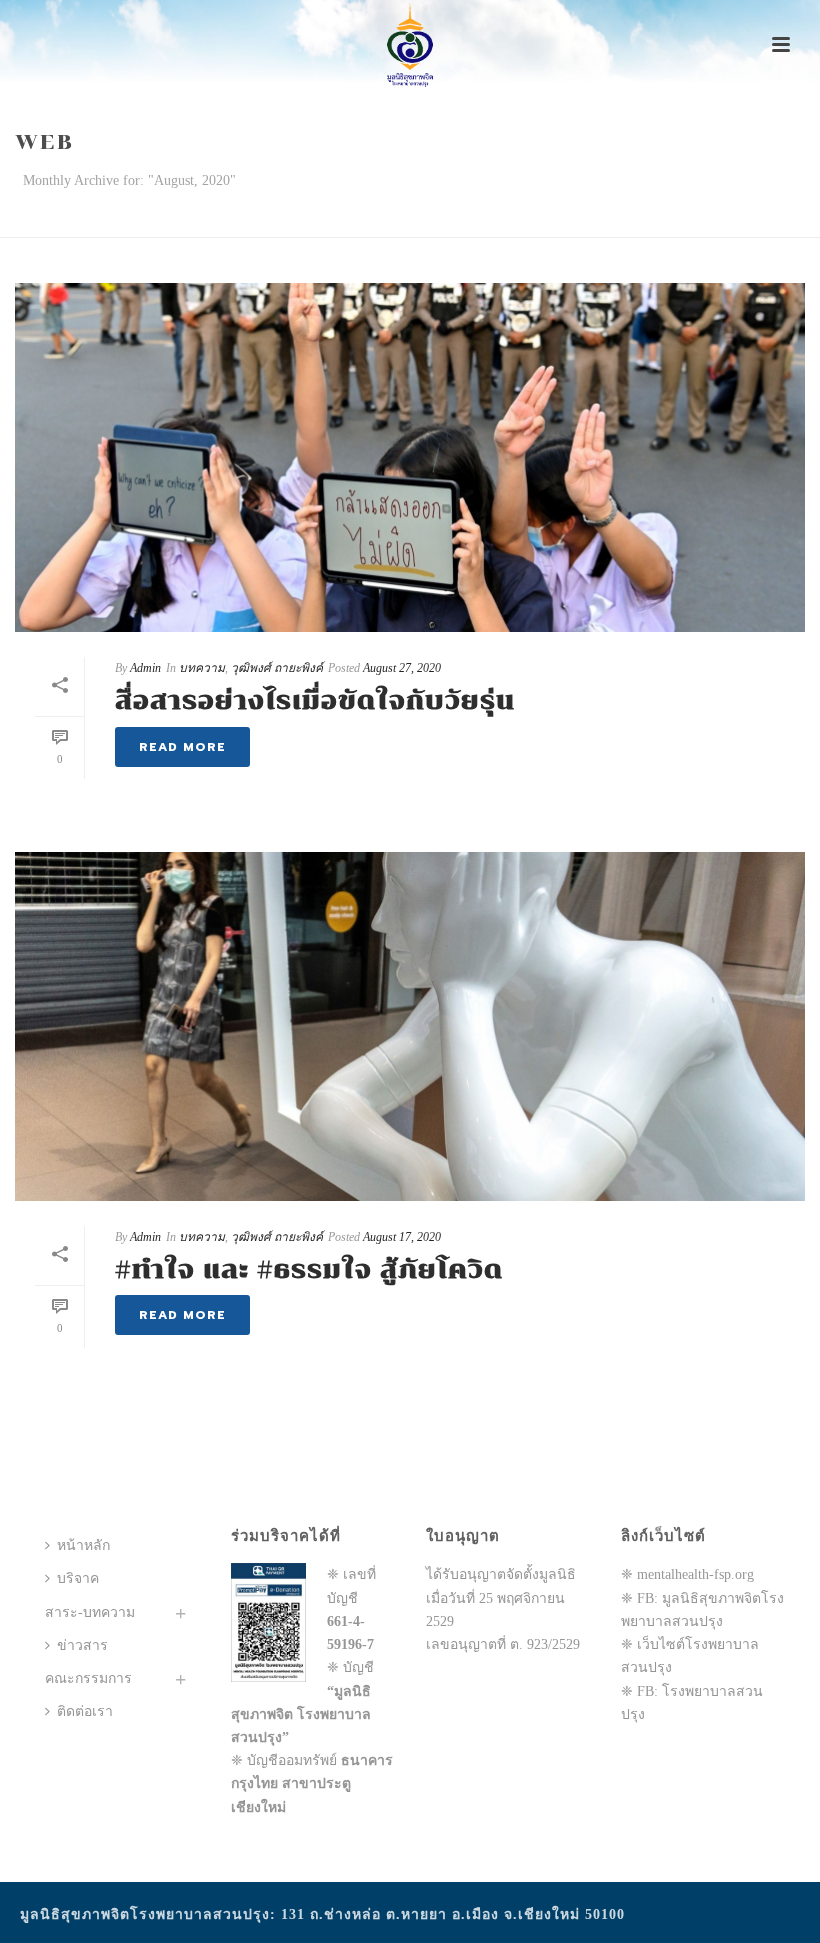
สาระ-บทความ (90, 1612)
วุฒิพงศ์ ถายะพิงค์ (277, 668)
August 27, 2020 (402, 668)
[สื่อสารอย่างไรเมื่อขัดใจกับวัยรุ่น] (410, 457)
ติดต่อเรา (85, 1711)
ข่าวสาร (82, 1645)
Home (762, 218)
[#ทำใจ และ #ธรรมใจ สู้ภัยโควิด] (410, 1026)
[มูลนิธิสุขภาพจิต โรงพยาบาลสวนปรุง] (409, 45)
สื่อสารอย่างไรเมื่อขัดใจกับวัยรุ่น (315, 700)
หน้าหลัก (83, 1545)
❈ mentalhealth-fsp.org (687, 1574)
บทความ (202, 668)
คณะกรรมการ (88, 1678)
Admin (145, 668)
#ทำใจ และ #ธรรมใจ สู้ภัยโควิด (309, 1269)
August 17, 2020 (402, 1237)
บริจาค (78, 1578)
